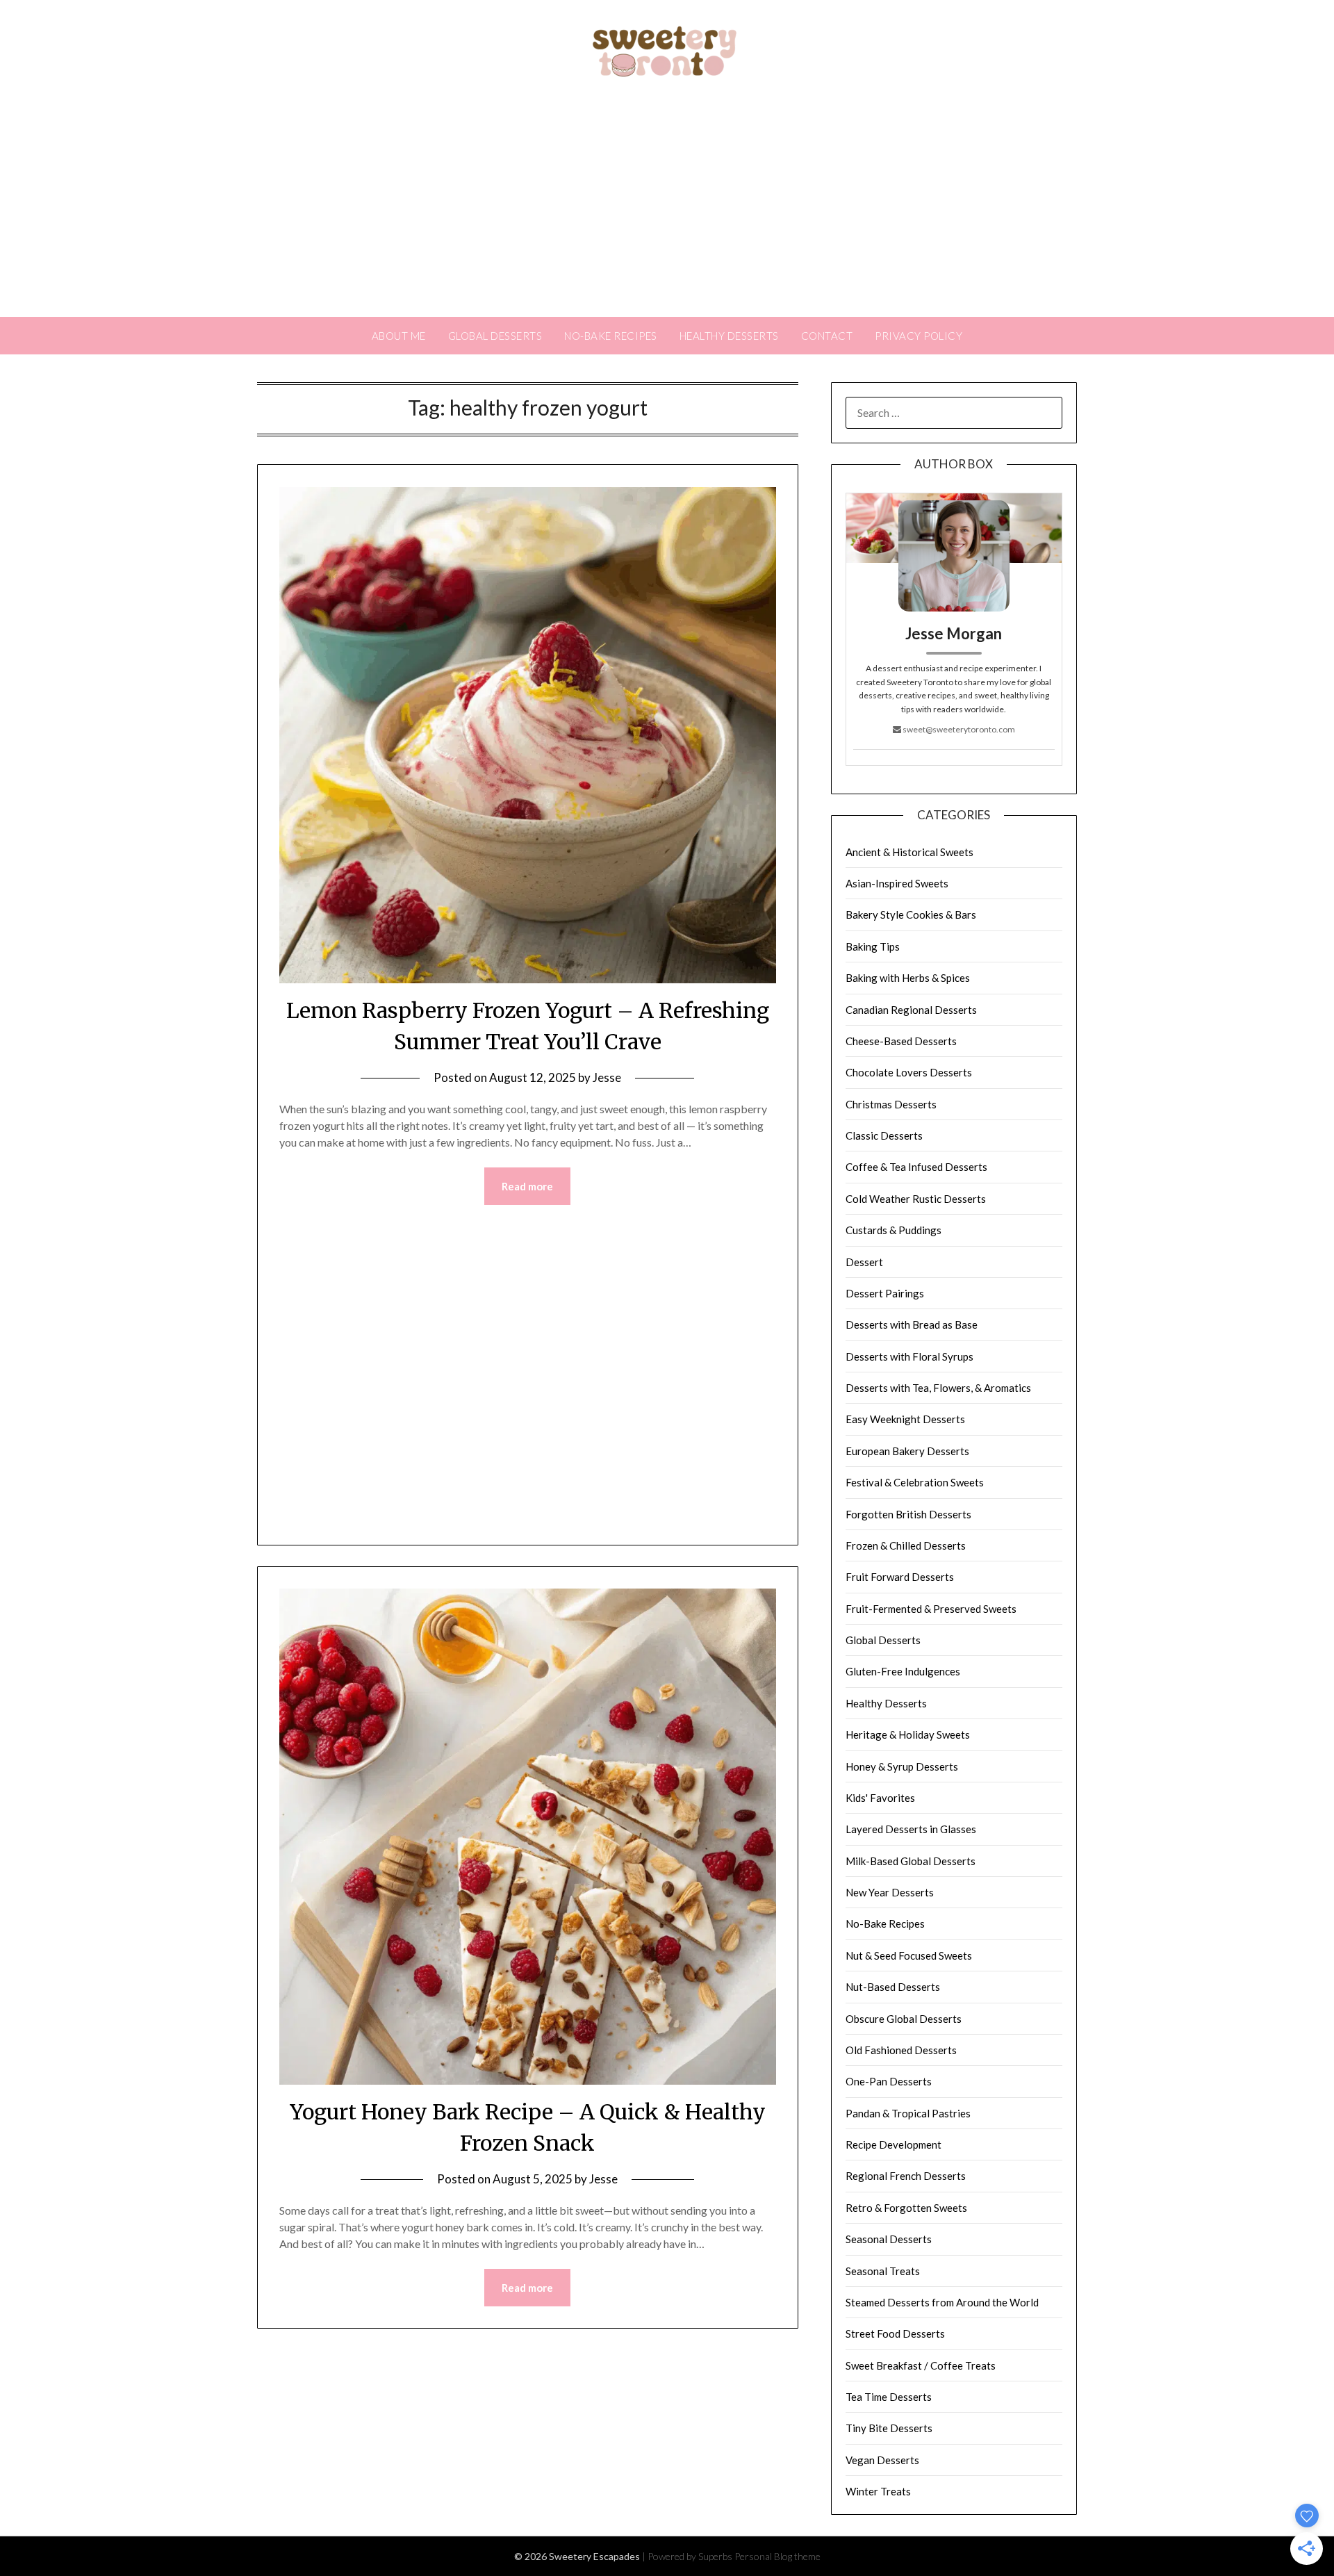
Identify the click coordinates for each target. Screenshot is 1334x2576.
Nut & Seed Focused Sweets (909, 1955)
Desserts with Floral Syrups (909, 1356)
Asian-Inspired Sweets (897, 883)
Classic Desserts (884, 1135)
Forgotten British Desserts (908, 1514)
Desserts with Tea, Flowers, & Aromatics (938, 1388)
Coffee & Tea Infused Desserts (916, 1167)
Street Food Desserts (895, 2333)
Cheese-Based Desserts (901, 1041)
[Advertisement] (667, 213)
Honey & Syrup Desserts (902, 1766)
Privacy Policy (919, 336)
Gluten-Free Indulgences (903, 1671)
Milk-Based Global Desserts (911, 1861)
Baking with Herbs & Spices (908, 978)
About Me (399, 336)
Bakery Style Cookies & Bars (911, 914)
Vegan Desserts (882, 2460)
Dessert (864, 1262)
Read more (527, 1186)
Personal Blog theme (777, 2556)
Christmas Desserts (891, 1104)
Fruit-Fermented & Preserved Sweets (931, 1609)
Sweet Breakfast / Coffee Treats (921, 2365)
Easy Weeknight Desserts (905, 1419)
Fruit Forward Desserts (900, 1577)
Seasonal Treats (883, 2271)
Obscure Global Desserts (904, 2019)
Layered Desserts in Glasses (911, 1829)
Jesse (607, 1077)
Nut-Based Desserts (893, 1987)
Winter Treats (878, 2491)
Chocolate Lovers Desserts (909, 1072)
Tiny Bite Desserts (889, 2428)
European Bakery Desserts (907, 1451)
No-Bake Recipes (611, 336)
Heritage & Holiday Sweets (908, 1734)
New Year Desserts (890, 1892)
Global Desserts (495, 336)
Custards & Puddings (894, 1230)
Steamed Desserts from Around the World (942, 2302)
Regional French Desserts (906, 2176)
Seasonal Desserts (889, 2239)
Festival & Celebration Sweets (915, 1482)
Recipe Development (894, 2144)
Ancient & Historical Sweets (909, 852)
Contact (827, 336)
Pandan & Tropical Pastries (908, 2113)
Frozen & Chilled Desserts (906, 1545)
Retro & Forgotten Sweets (906, 2208)
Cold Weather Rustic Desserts (916, 1199)
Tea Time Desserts (889, 2397)
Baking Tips (873, 946)
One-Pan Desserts (889, 2081)
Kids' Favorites (880, 1798)
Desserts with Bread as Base (912, 1324)
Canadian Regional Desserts (911, 1010)
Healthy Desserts (729, 336)
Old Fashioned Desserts (901, 2050)
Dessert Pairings (885, 1293)
